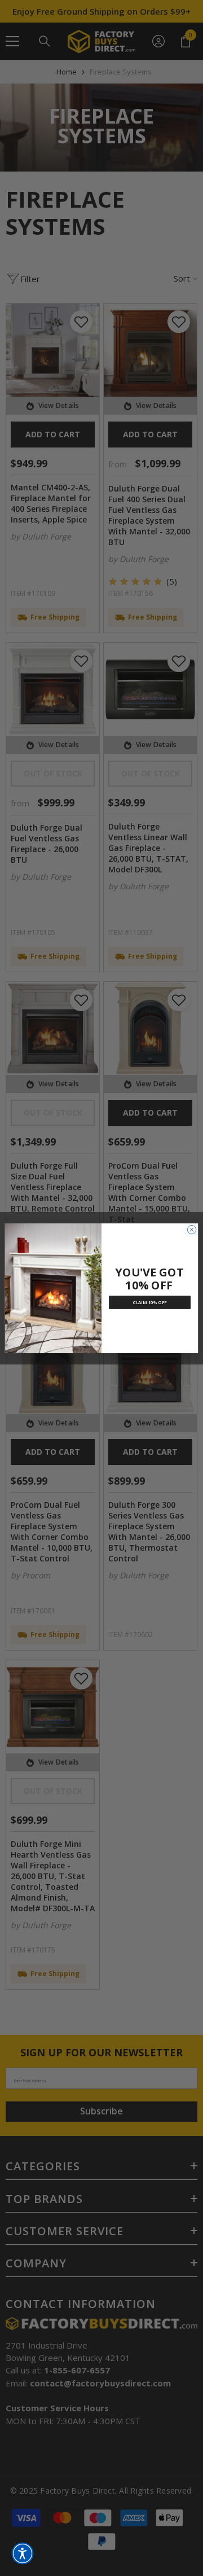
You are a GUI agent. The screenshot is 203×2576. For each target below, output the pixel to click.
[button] (23, 2553)
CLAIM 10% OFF (150, 1302)
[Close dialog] (191, 1229)
